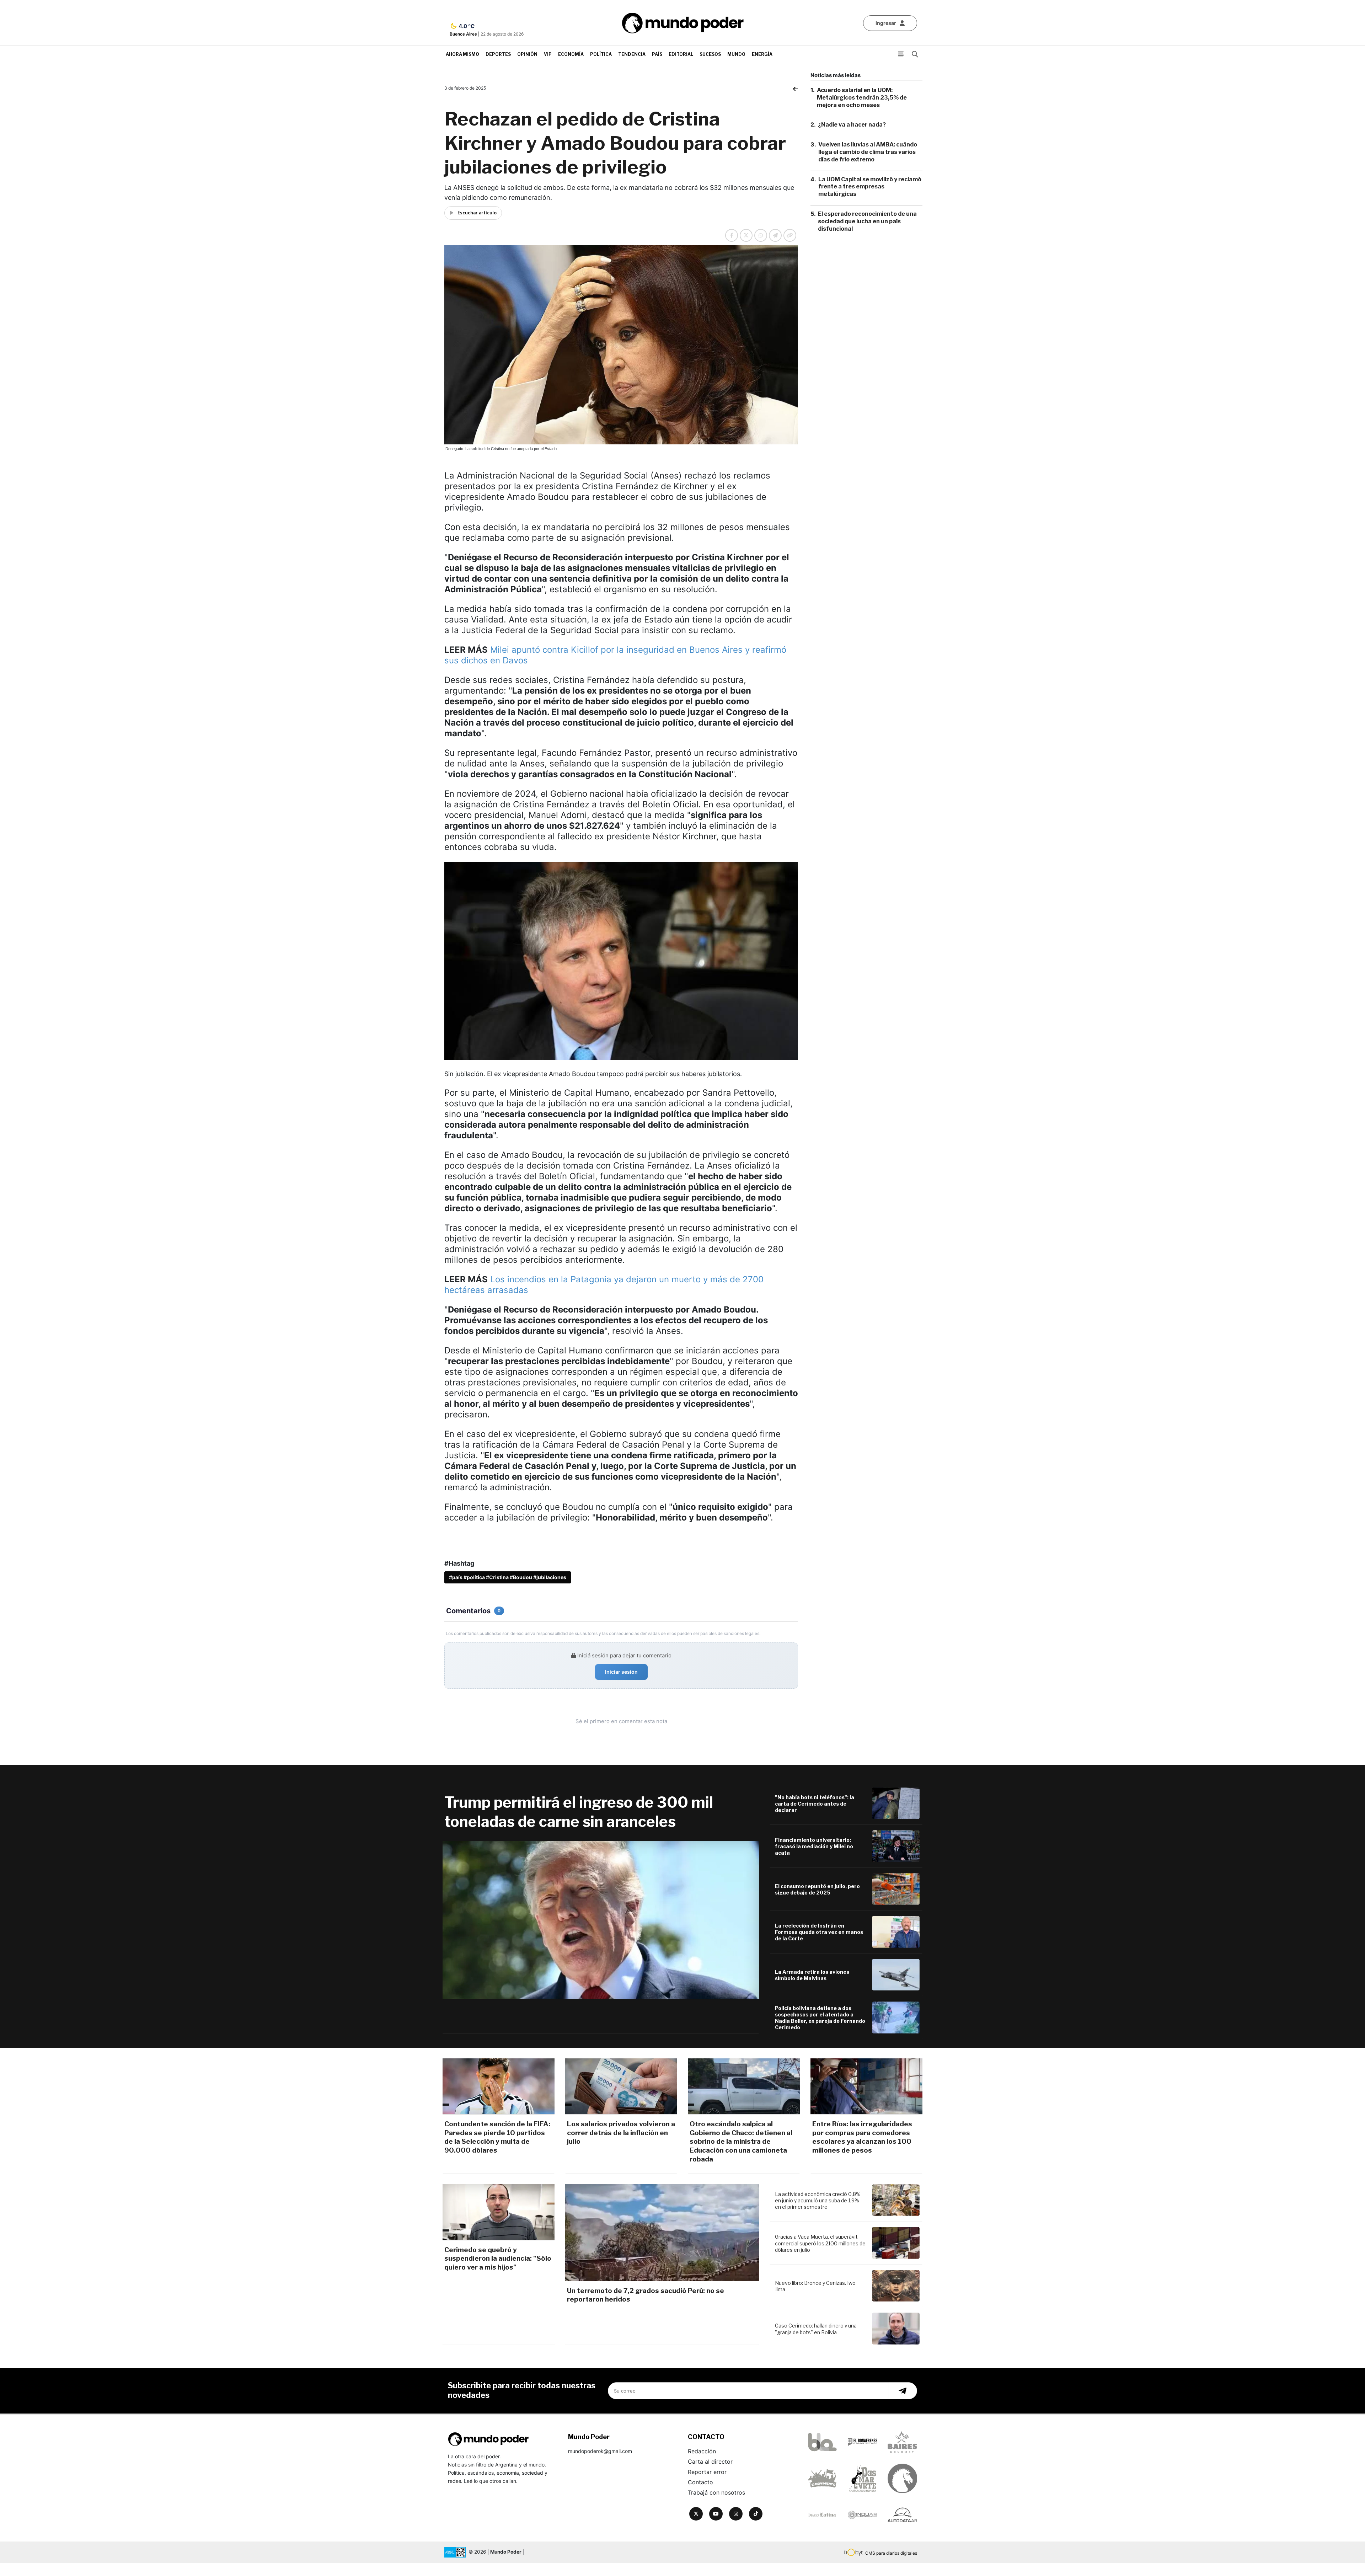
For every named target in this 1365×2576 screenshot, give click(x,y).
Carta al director (710, 2462)
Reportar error (707, 2472)
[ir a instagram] (736, 2514)
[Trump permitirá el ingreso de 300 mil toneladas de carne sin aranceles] (601, 1920)
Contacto (700, 2482)
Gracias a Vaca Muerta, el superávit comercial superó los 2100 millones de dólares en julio (820, 2243)
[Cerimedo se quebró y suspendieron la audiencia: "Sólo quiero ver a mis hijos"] (499, 2212)
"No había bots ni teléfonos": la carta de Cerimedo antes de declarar (815, 1804)
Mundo (736, 54)
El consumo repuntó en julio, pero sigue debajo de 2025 (817, 1889)
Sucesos (710, 54)
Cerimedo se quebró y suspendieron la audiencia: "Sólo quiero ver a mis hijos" (498, 2259)
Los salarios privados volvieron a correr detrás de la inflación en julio (621, 2133)
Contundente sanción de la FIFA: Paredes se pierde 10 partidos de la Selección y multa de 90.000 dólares (497, 2137)
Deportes (498, 54)
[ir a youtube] (716, 2514)
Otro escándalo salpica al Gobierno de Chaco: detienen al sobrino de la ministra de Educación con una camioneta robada (741, 2142)
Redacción (702, 2451)
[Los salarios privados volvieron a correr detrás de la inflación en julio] (621, 2086)
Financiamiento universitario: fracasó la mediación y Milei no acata (814, 1846)
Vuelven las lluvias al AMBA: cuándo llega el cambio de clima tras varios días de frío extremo (868, 152)
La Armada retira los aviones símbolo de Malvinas (812, 1975)
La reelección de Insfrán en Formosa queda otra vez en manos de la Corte (819, 1932)
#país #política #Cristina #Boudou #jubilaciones (508, 1577)
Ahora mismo (462, 54)
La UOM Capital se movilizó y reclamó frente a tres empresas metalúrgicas (870, 187)
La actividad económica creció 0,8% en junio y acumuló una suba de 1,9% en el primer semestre (818, 2200)
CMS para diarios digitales (891, 2553)
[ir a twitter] (696, 2514)
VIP (548, 54)
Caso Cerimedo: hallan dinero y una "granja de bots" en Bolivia (816, 2329)
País (657, 54)
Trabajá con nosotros (716, 2492)
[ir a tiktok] (756, 2514)
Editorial (681, 54)
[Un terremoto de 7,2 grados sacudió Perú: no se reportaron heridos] (662, 2233)
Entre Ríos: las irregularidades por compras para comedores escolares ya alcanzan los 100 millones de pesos (862, 2137)
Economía (571, 54)
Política (601, 54)
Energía (762, 54)
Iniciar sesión (621, 1672)
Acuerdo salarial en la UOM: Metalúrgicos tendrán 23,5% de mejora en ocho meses (862, 98)
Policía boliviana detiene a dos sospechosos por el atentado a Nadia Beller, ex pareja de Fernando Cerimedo (820, 2018)
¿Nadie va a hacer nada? (852, 125)
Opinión (527, 54)
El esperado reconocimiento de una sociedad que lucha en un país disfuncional (867, 221)
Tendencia (632, 54)
